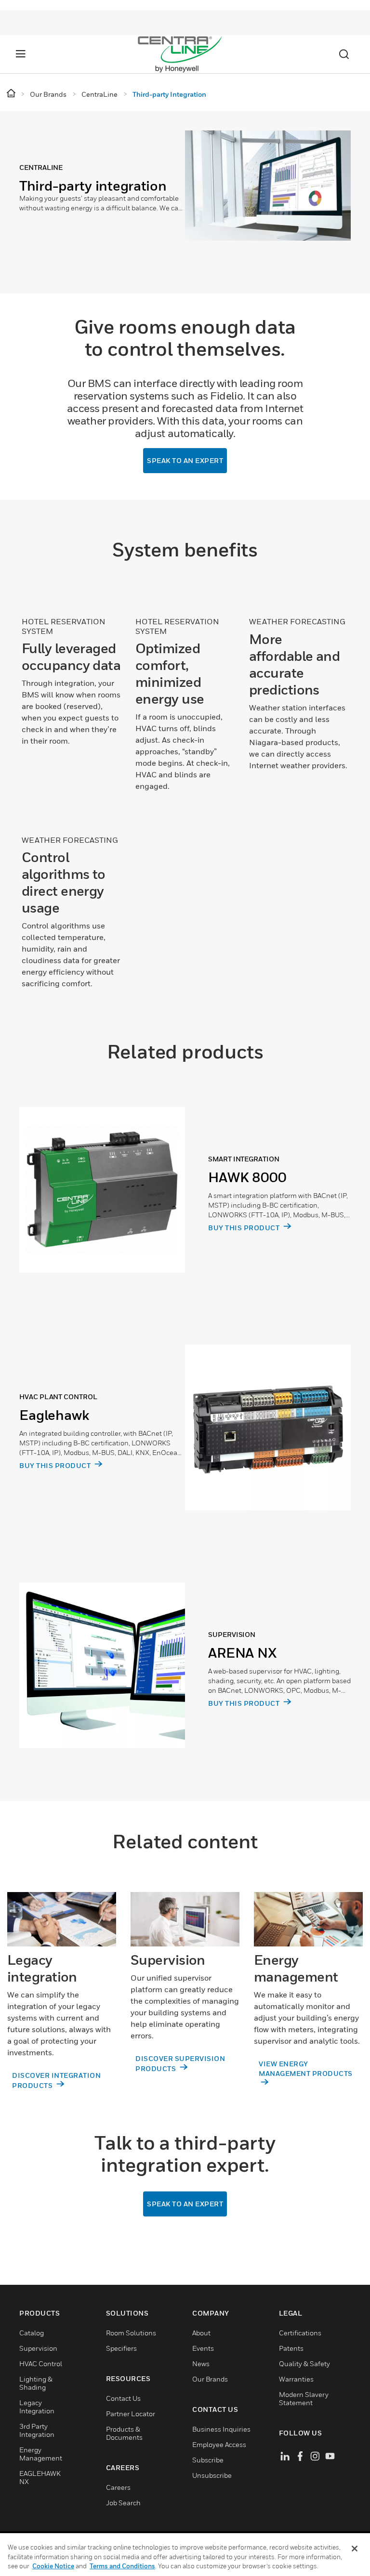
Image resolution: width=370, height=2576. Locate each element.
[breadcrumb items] (12, 94)
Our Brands (210, 2379)
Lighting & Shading (36, 2383)
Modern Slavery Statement (304, 2398)
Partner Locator (131, 2414)
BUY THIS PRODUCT (245, 1228)
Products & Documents (124, 2433)
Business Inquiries (221, 2429)
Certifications (300, 2333)
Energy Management (41, 2454)
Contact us (123, 2398)
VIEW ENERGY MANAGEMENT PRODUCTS (306, 2068)
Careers (118, 2487)
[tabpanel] (185, 202)
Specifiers (121, 2348)
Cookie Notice (53, 2566)
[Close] (355, 2549)
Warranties (296, 2379)
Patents (291, 2348)
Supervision (38, 2348)
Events (203, 2348)
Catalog (32, 2333)
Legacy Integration (37, 2407)
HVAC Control (41, 2363)
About (201, 2333)
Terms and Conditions (122, 2566)
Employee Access (219, 2444)
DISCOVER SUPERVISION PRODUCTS (180, 2063)
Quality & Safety (304, 2363)
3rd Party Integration (37, 2430)
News (201, 2363)
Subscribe (208, 2460)
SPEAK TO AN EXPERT (185, 460)
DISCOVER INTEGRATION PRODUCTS (56, 2080)
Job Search (123, 2503)
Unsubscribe (212, 2475)
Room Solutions (131, 2333)
